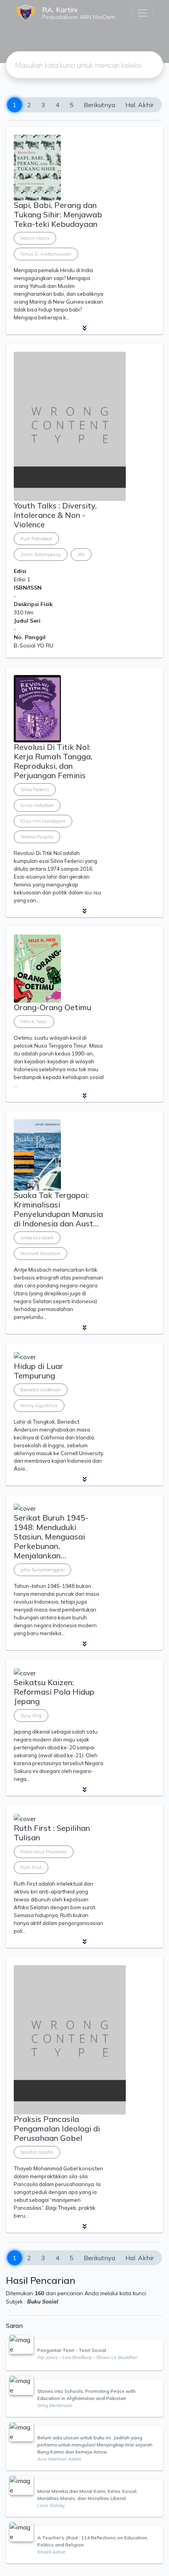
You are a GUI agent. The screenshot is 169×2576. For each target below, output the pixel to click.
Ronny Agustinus (39, 1405)
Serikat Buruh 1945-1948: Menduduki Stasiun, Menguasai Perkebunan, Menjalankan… (51, 1537)
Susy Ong (31, 1715)
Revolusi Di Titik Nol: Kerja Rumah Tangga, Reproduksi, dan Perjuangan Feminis (53, 761)
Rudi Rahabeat (36, 539)
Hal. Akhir (140, 105)
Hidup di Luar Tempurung (39, 1371)
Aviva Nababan (37, 805)
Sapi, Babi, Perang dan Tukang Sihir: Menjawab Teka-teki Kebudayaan (58, 214)
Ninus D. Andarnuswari (46, 254)
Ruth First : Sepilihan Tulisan (52, 1833)
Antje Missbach (37, 1238)
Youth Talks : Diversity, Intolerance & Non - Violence (55, 515)
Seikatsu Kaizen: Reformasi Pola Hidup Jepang (54, 1692)
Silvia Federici (35, 789)
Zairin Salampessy (41, 554)
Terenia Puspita (37, 837)
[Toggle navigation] (142, 13)
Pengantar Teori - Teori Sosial (72, 2350)
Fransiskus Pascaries (44, 1852)
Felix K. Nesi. (34, 1021)
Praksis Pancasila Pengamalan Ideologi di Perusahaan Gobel (57, 2128)
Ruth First (31, 1867)
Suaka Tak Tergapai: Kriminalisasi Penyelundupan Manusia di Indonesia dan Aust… (58, 1209)
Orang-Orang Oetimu (52, 1007)
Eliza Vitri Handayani (43, 821)
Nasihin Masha (37, 2152)
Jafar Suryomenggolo (42, 1570)
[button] (84, 328)
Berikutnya (99, 105)
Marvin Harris (35, 238)
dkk (81, 554)
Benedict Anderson (41, 1390)
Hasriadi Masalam (40, 1253)
